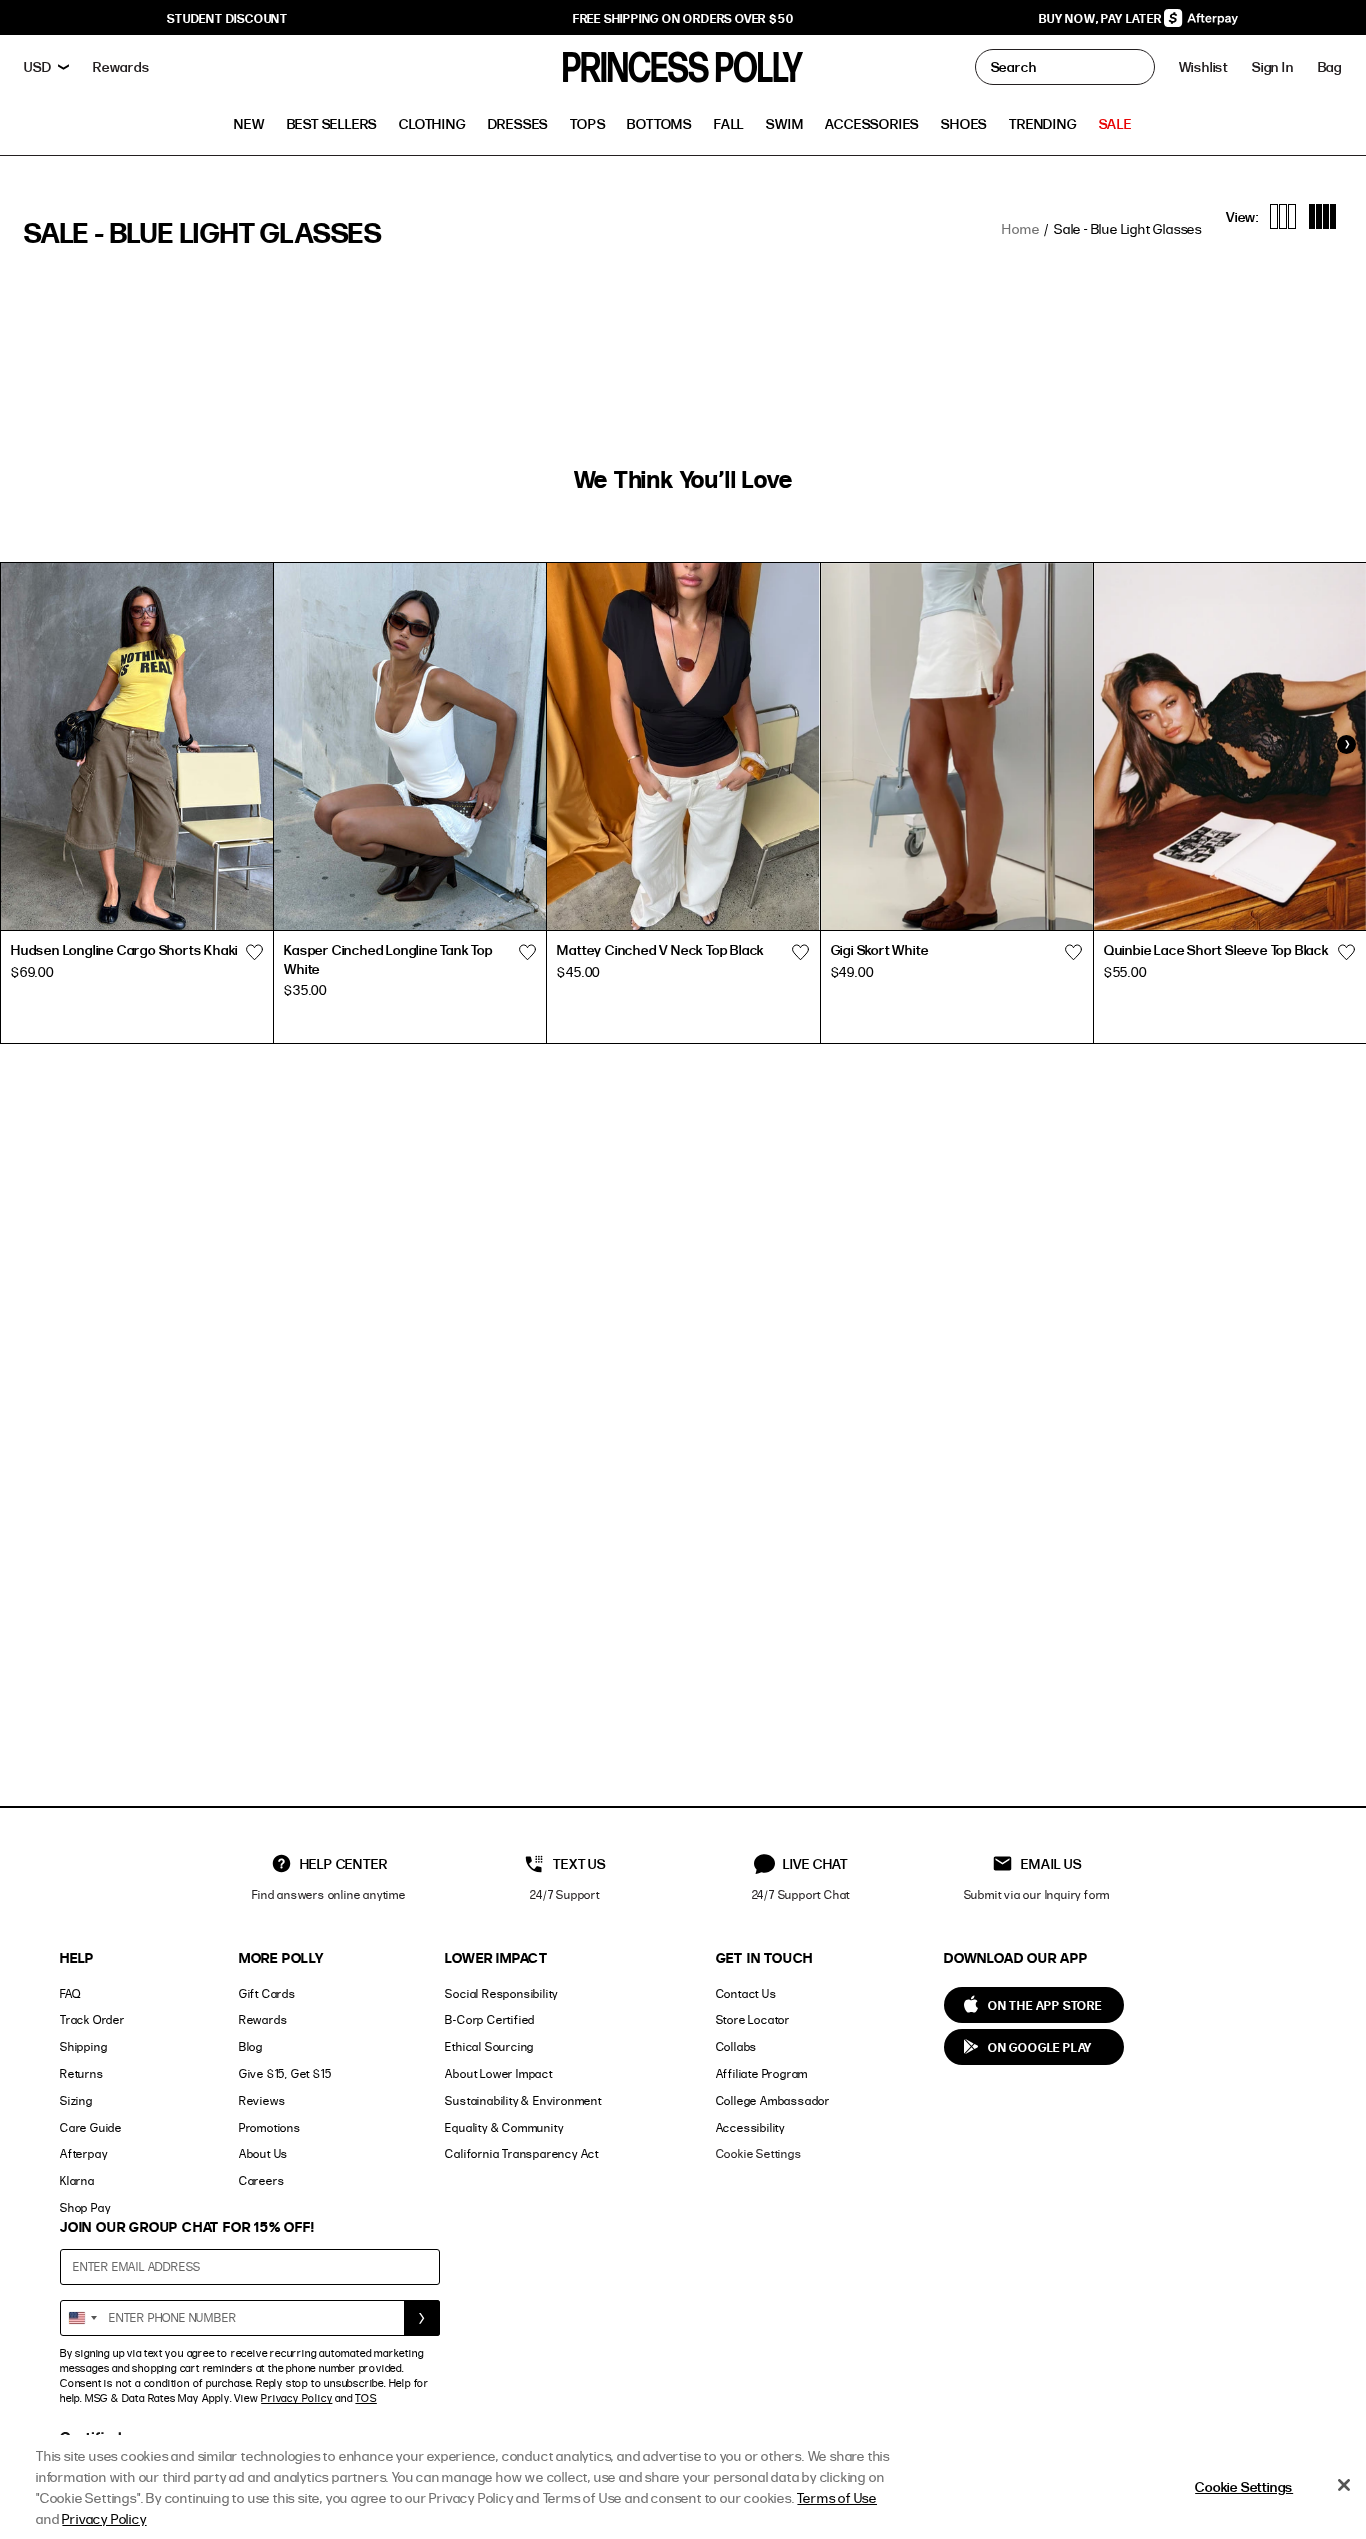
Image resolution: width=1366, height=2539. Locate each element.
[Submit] (422, 2318)
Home (1020, 228)
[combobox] (82, 2318)
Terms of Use (837, 2497)
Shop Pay (85, 2207)
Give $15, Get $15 (285, 2073)
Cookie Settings (759, 2153)
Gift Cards (267, 1993)
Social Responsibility (501, 1993)
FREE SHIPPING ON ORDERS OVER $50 (683, 18)
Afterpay (83, 2153)
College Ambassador (773, 2100)
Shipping (83, 2046)
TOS (365, 2398)
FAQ (70, 1993)
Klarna (77, 2180)
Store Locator (753, 2019)
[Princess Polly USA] (683, 67)
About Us (263, 2153)
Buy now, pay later (1101, 18)
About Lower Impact (498, 2073)
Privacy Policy (296, 2398)
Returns (82, 2073)
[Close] (1344, 2485)
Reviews (262, 2100)
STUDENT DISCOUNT (227, 18)
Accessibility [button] (750, 2127)
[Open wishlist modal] (254, 952)
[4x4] (1322, 216)
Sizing (76, 2100)
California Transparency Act (522, 2153)
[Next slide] (1346, 745)
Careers (262, 2180)
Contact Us (746, 1993)
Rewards (263, 2019)
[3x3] (1283, 216)
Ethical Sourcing (489, 2046)
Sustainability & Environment (523, 2100)
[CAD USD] (46, 67)
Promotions (270, 2127)
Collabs (737, 2046)
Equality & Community (504, 2127)
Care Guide (91, 2127)
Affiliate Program (762, 2073)
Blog (251, 2046)
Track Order (92, 2019)
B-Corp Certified (490, 2019)
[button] (1330, 67)
